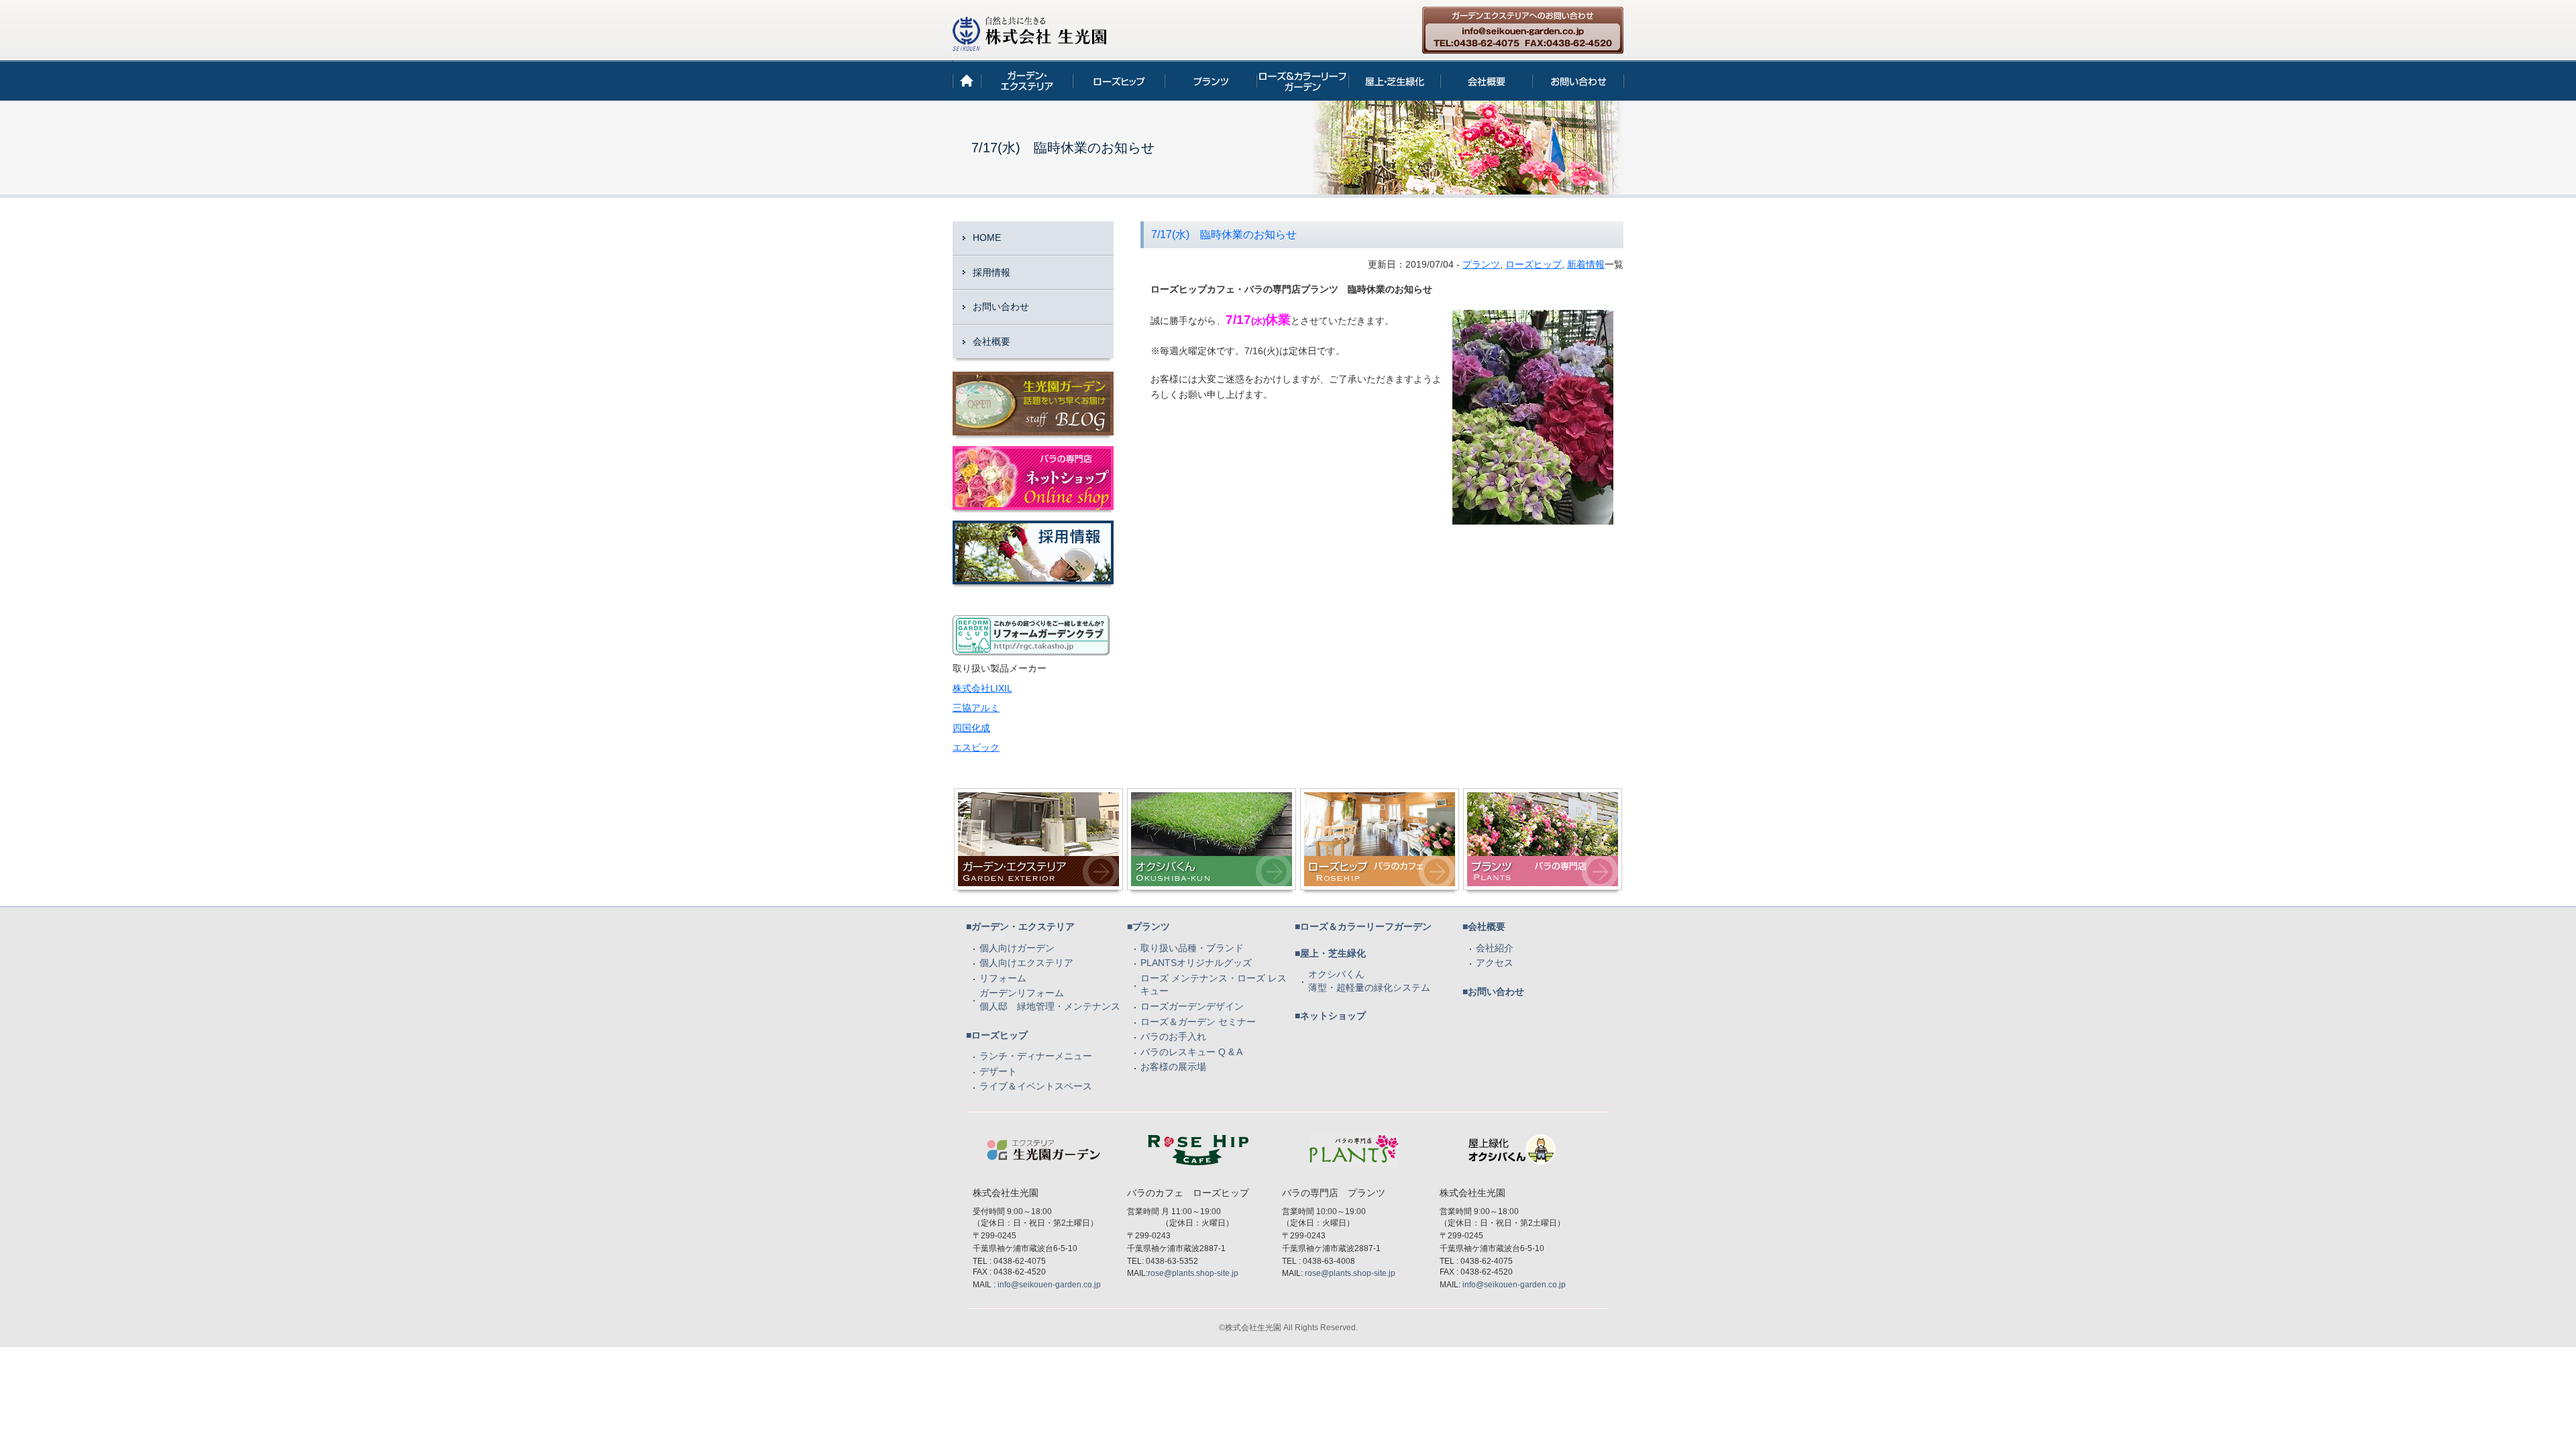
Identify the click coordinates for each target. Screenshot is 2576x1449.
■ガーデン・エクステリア (1020, 926)
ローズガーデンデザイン (1192, 1006)
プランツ (1481, 264)
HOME (987, 237)
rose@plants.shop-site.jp (1193, 1273)
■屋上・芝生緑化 (1330, 953)
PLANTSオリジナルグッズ (1196, 963)
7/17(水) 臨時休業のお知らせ (1224, 234)
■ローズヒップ (997, 1035)
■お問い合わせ (1493, 991)
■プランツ (1148, 926)
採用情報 (991, 272)
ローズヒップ (1534, 264)
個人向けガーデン (1017, 948)
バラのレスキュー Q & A (1191, 1052)
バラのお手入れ (1173, 1036)
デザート (998, 1071)
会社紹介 (1495, 948)
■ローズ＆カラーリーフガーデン (1363, 926)
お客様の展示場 (1173, 1067)
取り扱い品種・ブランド (1192, 948)
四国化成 (971, 728)
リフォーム (1003, 978)
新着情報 (1586, 264)
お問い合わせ (1001, 307)
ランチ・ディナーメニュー (1036, 1056)
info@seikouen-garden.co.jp (1049, 1285)
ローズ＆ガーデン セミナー (1198, 1022)
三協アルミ (976, 708)
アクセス (1495, 963)
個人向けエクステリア (1026, 963)
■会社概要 (1484, 926)
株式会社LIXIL (982, 688)
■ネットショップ (1330, 1016)
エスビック (976, 747)
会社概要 (991, 341)
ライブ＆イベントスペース (1036, 1086)
